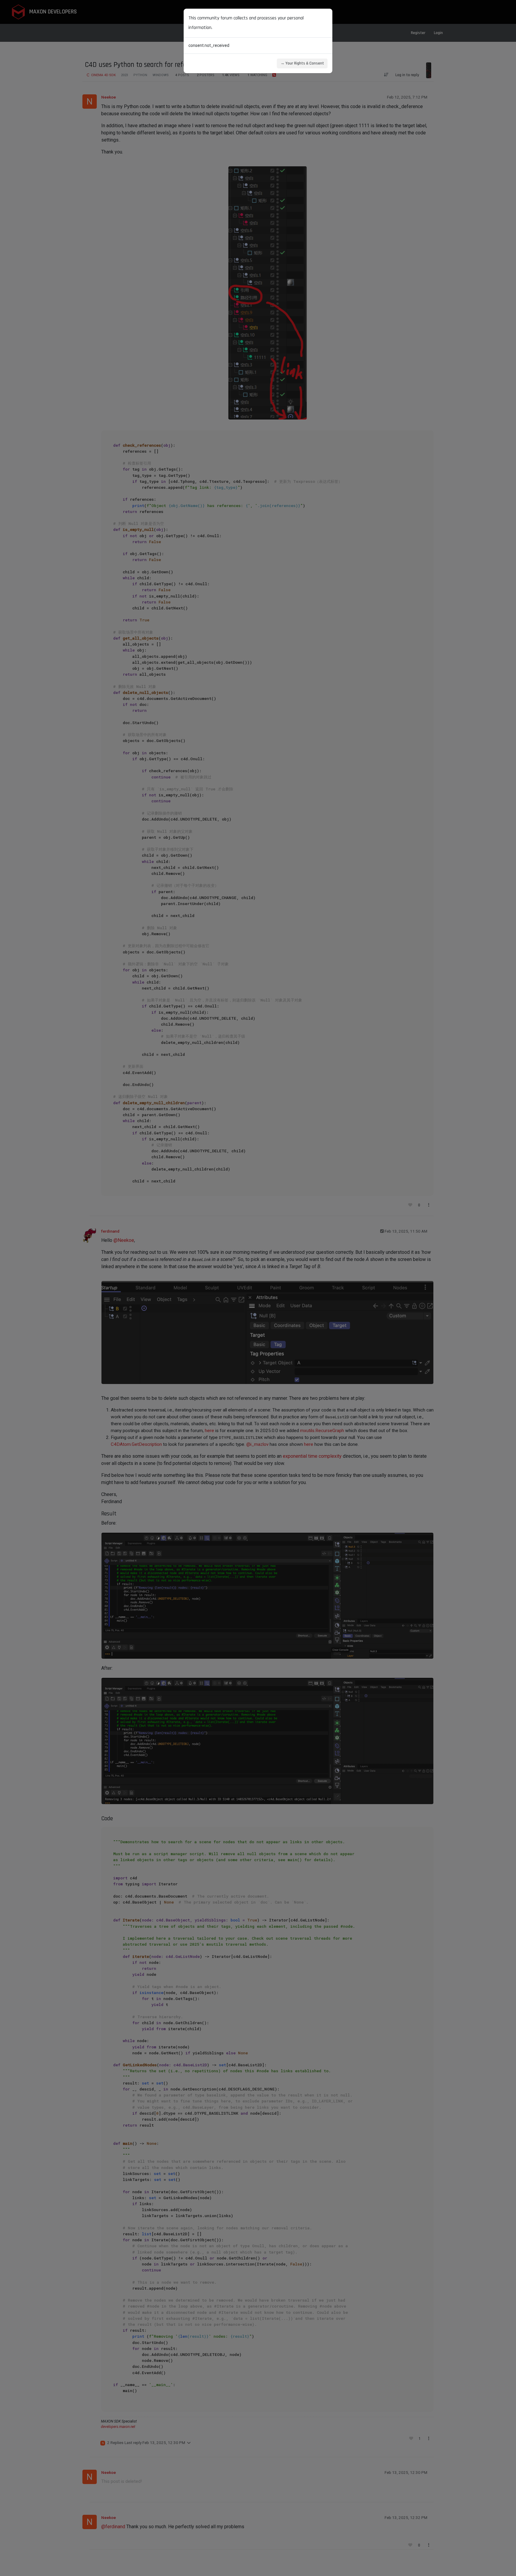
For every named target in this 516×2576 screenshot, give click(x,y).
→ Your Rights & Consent (302, 63)
